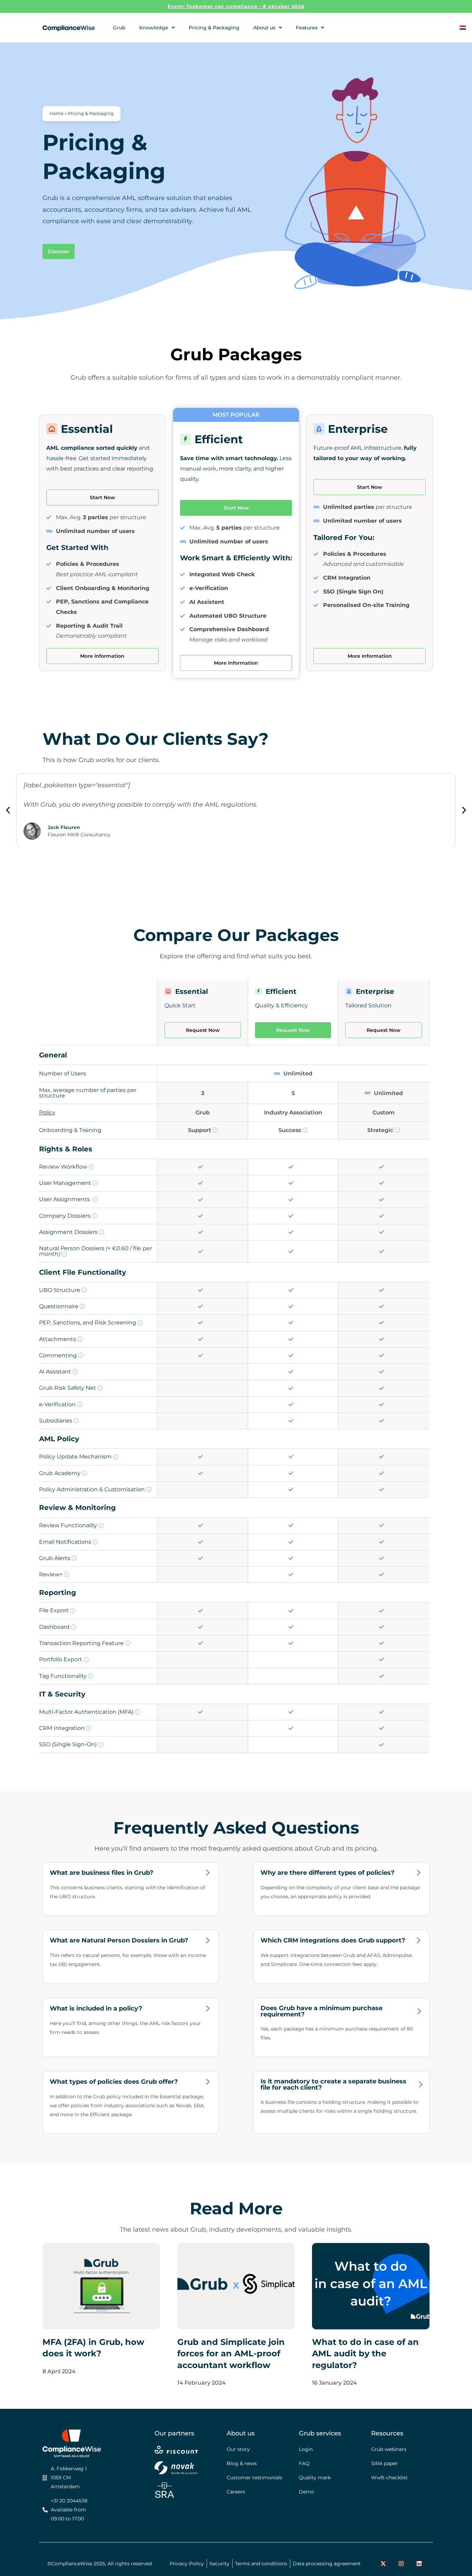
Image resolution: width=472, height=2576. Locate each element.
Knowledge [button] (154, 28)
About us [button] (264, 28)
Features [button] (307, 28)
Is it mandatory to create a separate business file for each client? (333, 2084)
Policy (47, 1113)
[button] (8, 810)
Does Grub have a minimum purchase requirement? (322, 2011)
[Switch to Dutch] (463, 27)
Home (56, 113)
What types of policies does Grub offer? (114, 2082)
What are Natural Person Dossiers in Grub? (119, 1940)
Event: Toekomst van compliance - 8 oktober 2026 (236, 6)
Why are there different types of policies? (328, 1873)
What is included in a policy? (96, 2008)
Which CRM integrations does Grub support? (333, 1940)
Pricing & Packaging (214, 28)
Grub (119, 28)
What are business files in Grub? (102, 1873)
